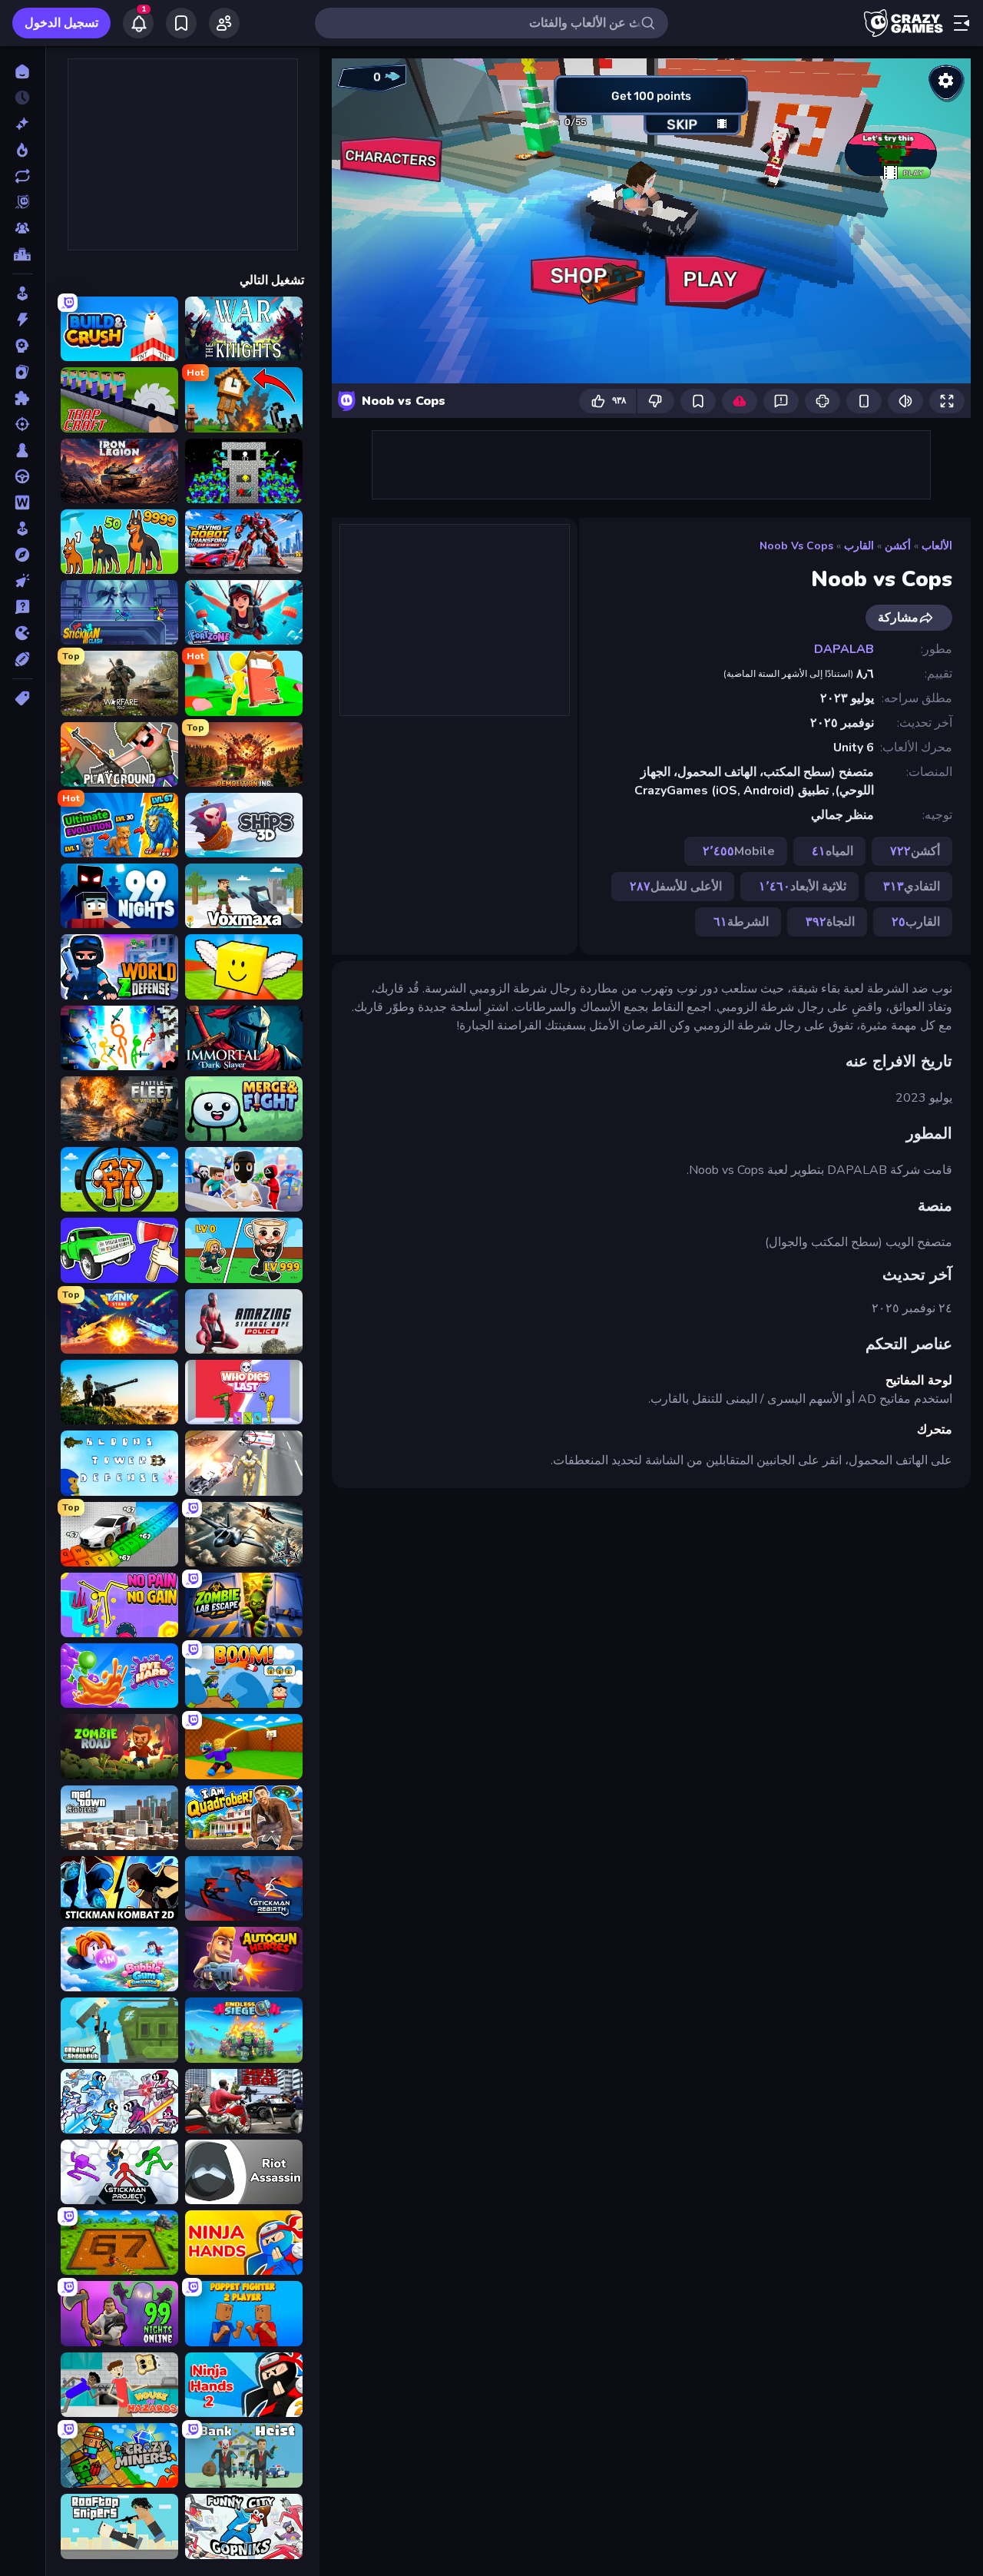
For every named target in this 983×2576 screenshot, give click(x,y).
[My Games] (181, 23)
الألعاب (937, 546)
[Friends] (224, 23)
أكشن (898, 546)
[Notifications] (138, 23)
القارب (859, 546)
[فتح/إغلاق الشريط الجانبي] (961, 23)
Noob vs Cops (796, 546)
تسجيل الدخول (61, 23)
